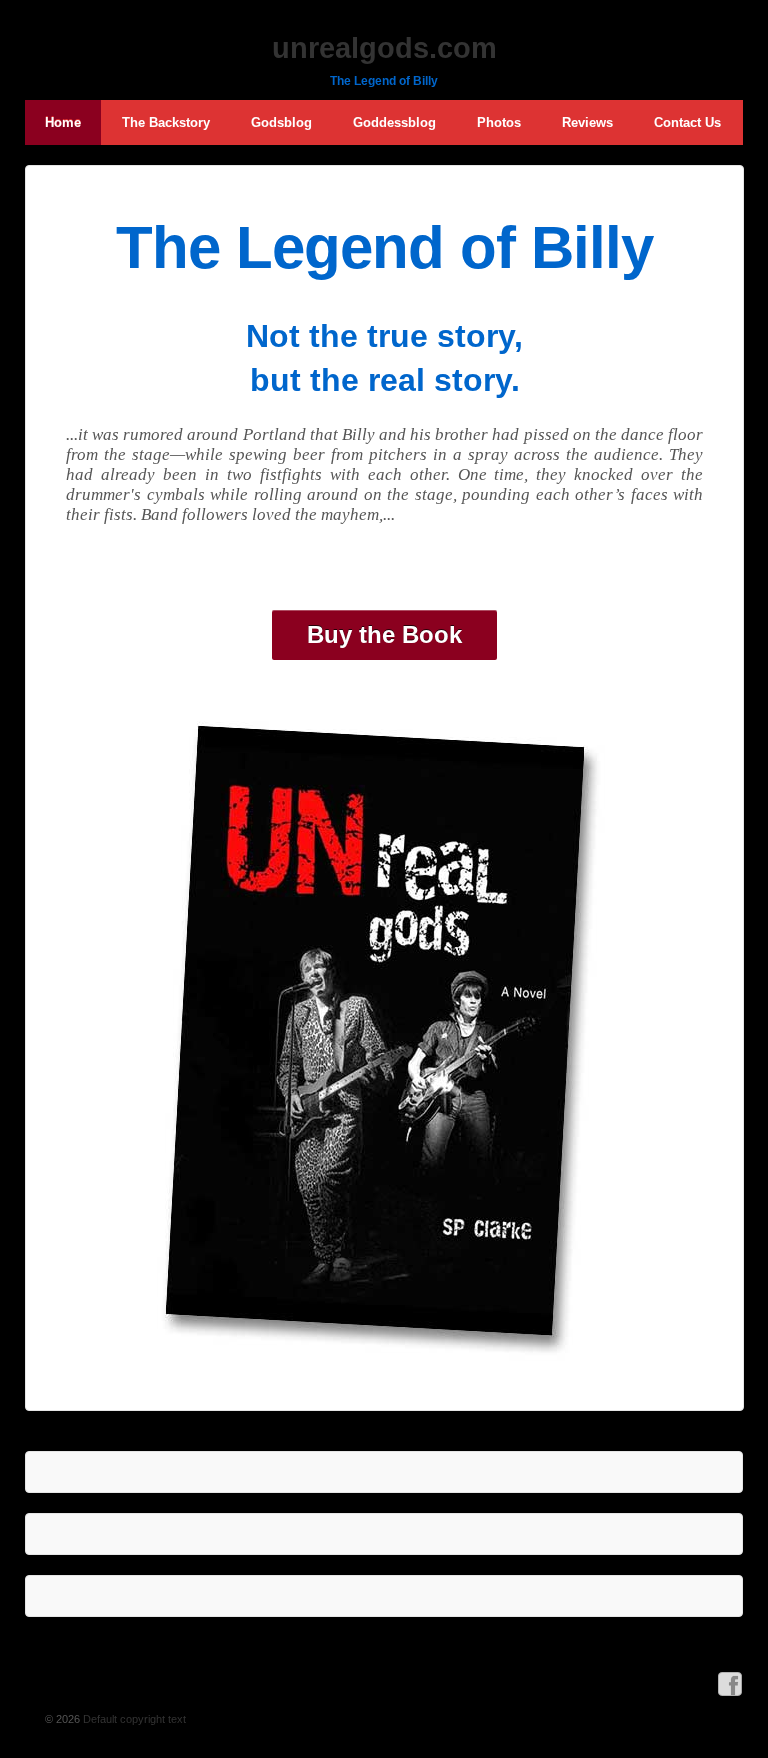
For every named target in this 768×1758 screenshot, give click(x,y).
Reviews (587, 122)
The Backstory (166, 122)
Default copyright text (133, 1719)
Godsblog (281, 122)
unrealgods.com (384, 48)
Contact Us (687, 122)
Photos (499, 122)
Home (63, 122)
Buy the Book (384, 634)
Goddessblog (394, 122)
